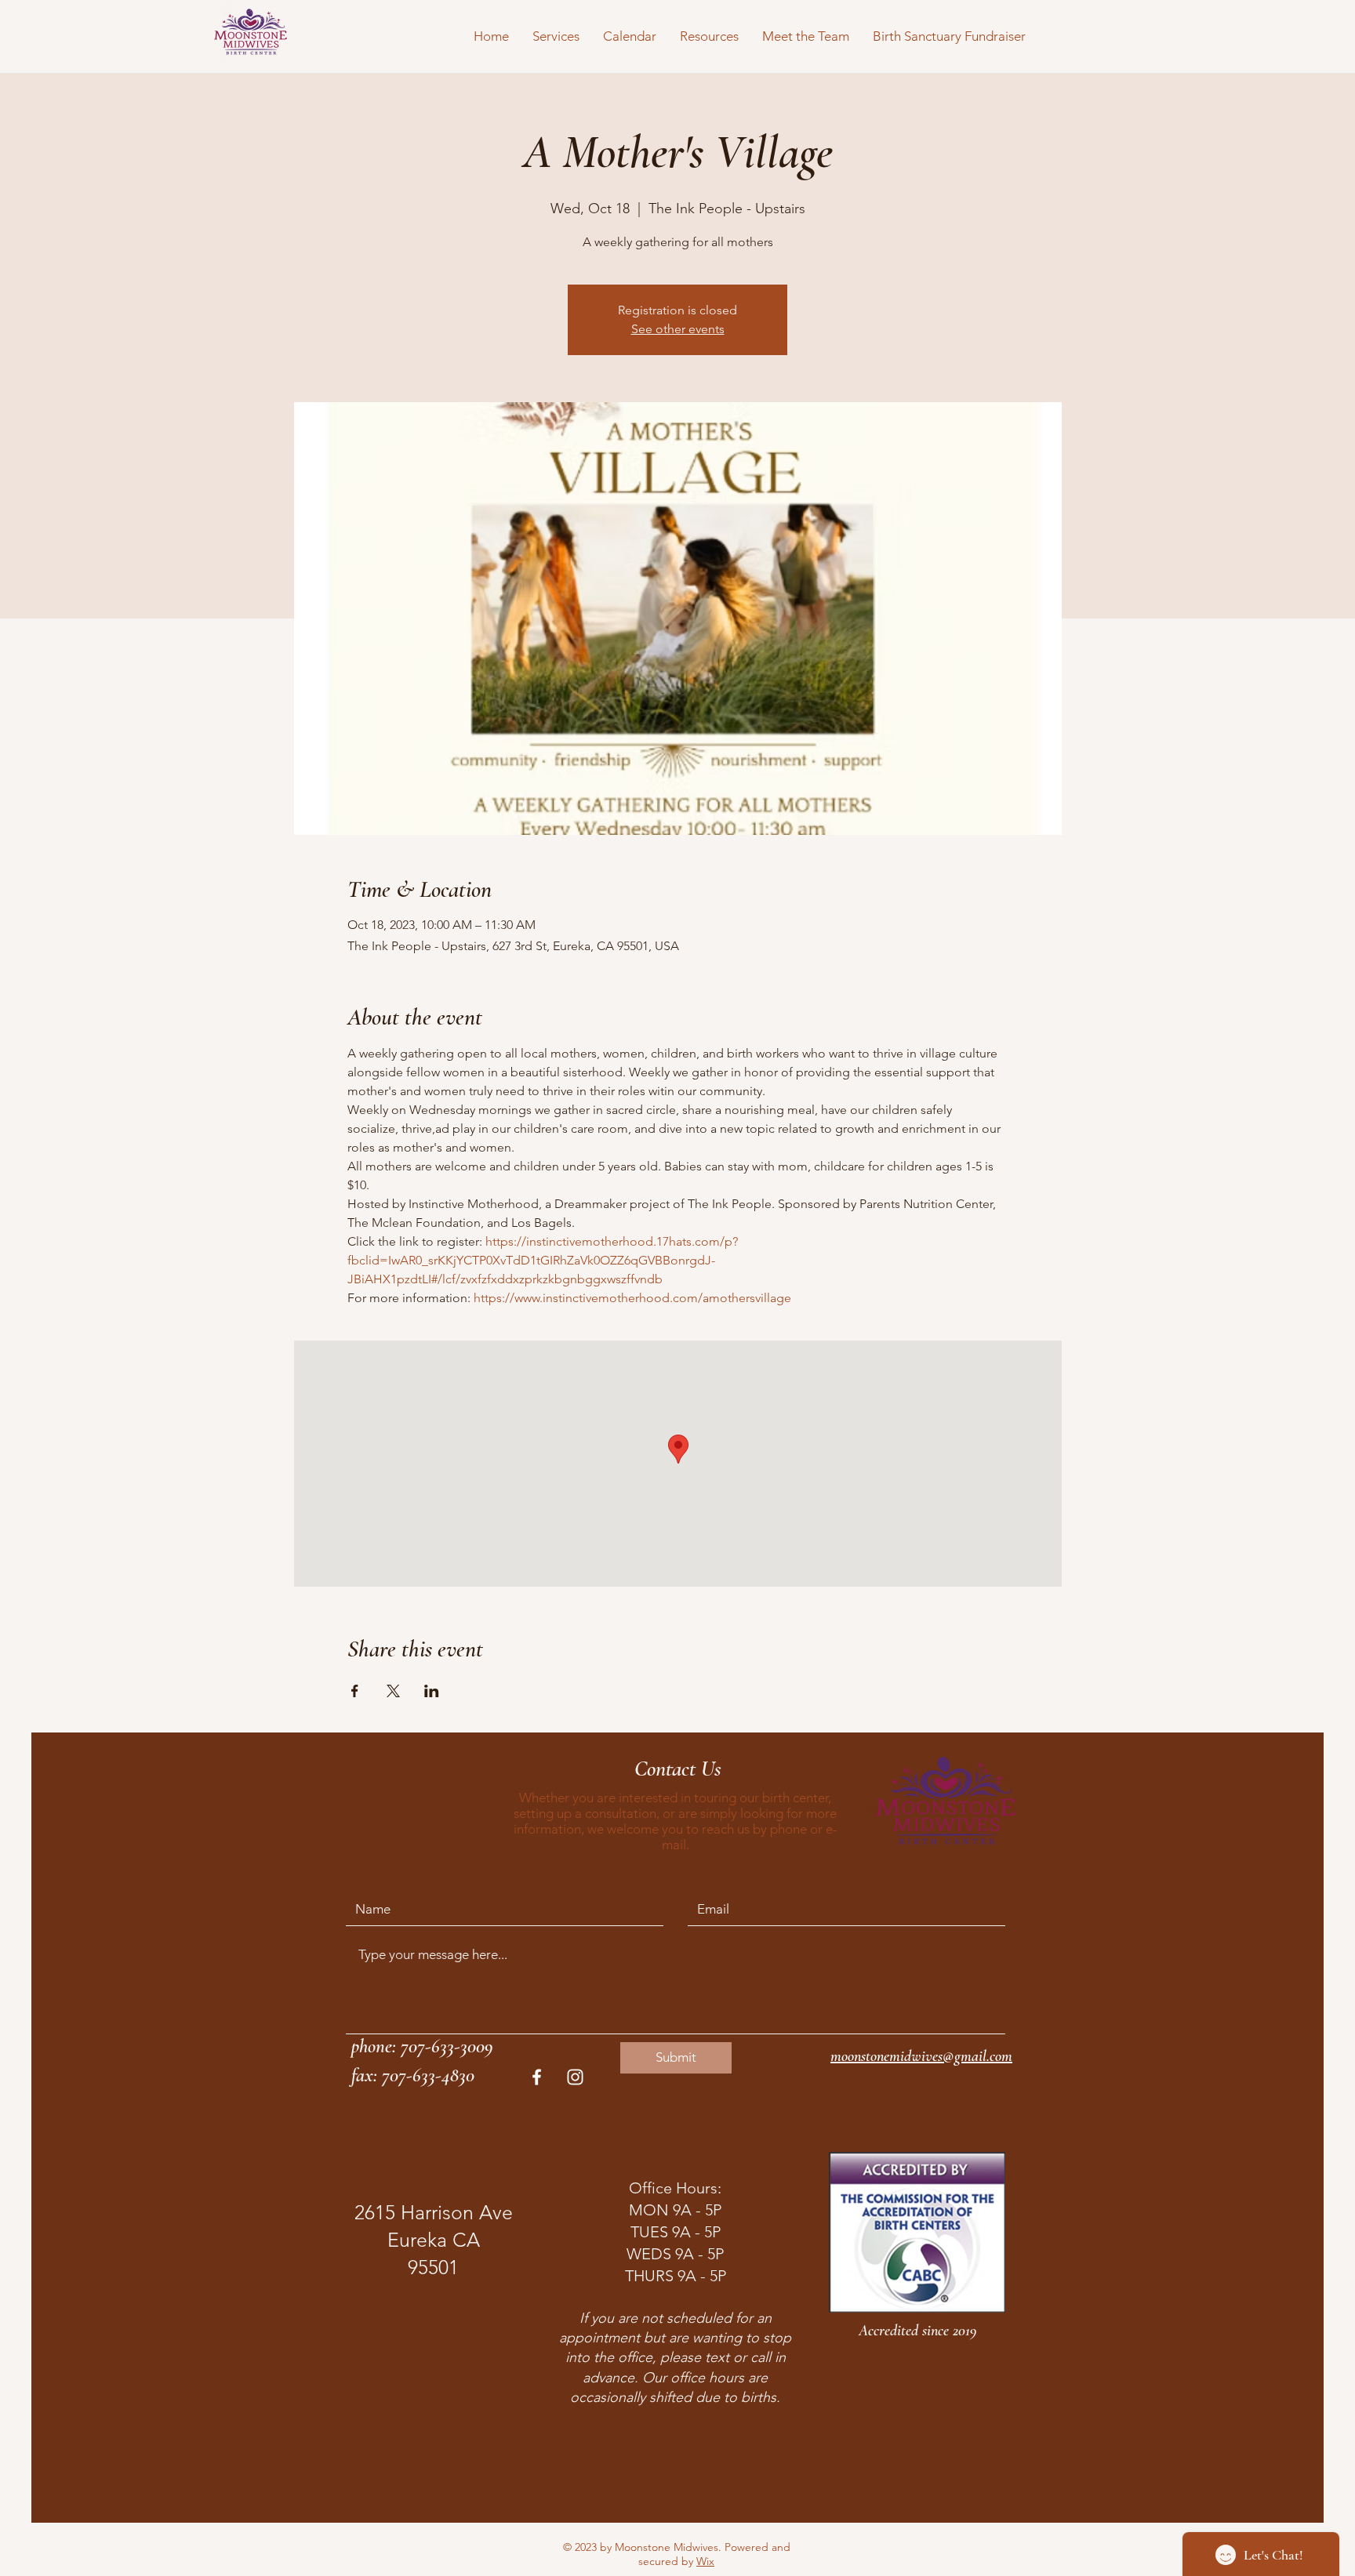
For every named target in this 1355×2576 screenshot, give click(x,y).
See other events (678, 329)
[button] (556, 36)
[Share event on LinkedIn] (432, 1691)
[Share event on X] (393, 1691)
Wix (705, 2561)
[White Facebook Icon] (537, 2077)
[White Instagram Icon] (575, 2077)
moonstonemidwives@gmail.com (921, 2056)
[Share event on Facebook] (355, 1691)
